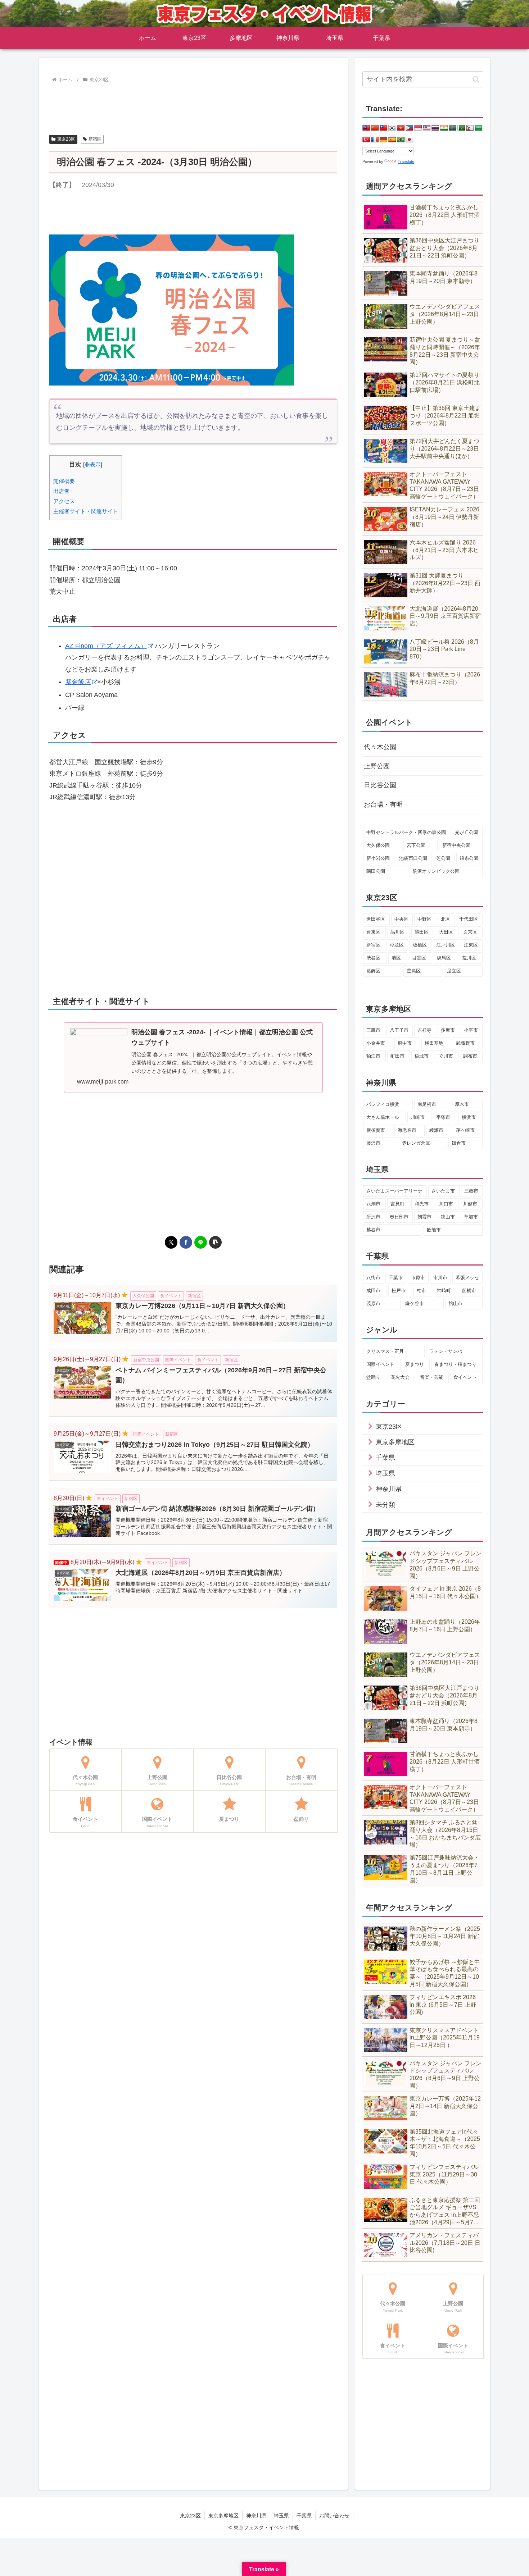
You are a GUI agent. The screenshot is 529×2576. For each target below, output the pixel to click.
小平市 (471, 1030)
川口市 (446, 1204)
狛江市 (373, 1056)
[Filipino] (410, 128)
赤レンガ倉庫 (416, 1143)
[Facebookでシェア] (186, 1242)
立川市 (446, 1056)
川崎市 (418, 1117)
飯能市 (434, 1230)
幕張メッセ (467, 1278)
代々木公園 (380, 747)
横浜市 (469, 1117)
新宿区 (95, 139)
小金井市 (376, 1043)
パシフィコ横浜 (383, 1104)
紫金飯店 (78, 682)
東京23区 (66, 139)
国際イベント (380, 1364)
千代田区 (469, 919)
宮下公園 (416, 845)
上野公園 (377, 766)
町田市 (397, 1056)
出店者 (61, 491)
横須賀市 (376, 1130)
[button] (215, 1242)
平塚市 (443, 1117)
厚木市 (462, 1104)
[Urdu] (461, 128)
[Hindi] (444, 128)
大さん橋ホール (383, 1117)
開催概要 (64, 481)
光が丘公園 (467, 832)
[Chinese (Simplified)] (375, 128)
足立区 (454, 971)
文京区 (470, 932)
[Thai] (435, 128)
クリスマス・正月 (385, 1351)
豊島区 (414, 971)
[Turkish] (366, 140)
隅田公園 (376, 871)
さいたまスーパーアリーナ (394, 1191)
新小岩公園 (378, 858)
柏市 (421, 1291)
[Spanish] (392, 140)
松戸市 (399, 1291)
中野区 (424, 919)
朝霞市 (424, 1217)
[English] (366, 128)
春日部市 (399, 1217)
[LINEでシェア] (201, 1242)
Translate (406, 161)
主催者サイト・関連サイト (86, 511)
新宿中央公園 (456, 845)
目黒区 (419, 958)
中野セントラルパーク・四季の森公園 (406, 832)
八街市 (373, 1278)
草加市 (471, 1217)
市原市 (418, 1278)
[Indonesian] (418, 128)
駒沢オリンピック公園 (436, 871)
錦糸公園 (469, 858)
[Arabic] (479, 128)
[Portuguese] (401, 140)
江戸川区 (446, 945)
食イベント (465, 1377)
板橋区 (420, 945)
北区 (446, 919)
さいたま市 (443, 1191)
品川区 (397, 932)
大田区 (446, 932)
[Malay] (427, 128)
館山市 (455, 1303)
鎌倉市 (459, 1143)
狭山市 (448, 1217)
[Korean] (392, 128)
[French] (375, 140)
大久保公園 (378, 845)
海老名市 (407, 1130)
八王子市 (399, 1030)
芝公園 (443, 858)
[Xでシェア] (171, 1242)
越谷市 (373, 1230)
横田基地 (434, 1043)
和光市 (422, 1204)
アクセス (64, 501)
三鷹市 (373, 1030)
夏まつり (415, 1364)
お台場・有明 (383, 804)
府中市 (405, 1043)
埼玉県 (281, 2516)
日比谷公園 (380, 785)
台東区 (373, 932)
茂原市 (373, 1303)
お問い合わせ (334, 2516)
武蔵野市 (465, 1043)
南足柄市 (427, 1104)
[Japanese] (410, 140)
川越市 (470, 1204)
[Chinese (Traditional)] (384, 128)
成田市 (373, 1291)
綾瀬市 (436, 1130)
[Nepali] (470, 128)
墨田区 (422, 932)
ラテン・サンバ (446, 1351)
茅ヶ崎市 (465, 1130)
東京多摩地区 (223, 2516)
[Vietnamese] (401, 128)
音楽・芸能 (432, 1377)
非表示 (93, 464)
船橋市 (469, 1291)
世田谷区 (376, 919)
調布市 (470, 1056)
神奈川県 (256, 2516)
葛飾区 (373, 971)
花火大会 (400, 1377)
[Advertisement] (193, 105)
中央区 (401, 919)
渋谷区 (373, 958)
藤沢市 (373, 1143)
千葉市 (396, 1278)
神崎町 (444, 1291)
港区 (396, 958)
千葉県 (304, 2516)
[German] (384, 140)
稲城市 (422, 1056)
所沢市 (373, 1217)
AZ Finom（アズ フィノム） (106, 646)
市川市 (440, 1278)
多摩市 (448, 1030)
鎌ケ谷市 (415, 1303)
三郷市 (471, 1191)
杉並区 (397, 945)
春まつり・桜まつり (455, 1364)
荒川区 (469, 958)
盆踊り (373, 1377)
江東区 (471, 945)
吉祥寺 (424, 1030)
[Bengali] (453, 128)
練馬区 (444, 958)
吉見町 (397, 1204)
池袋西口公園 (413, 858)
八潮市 (373, 1204)
